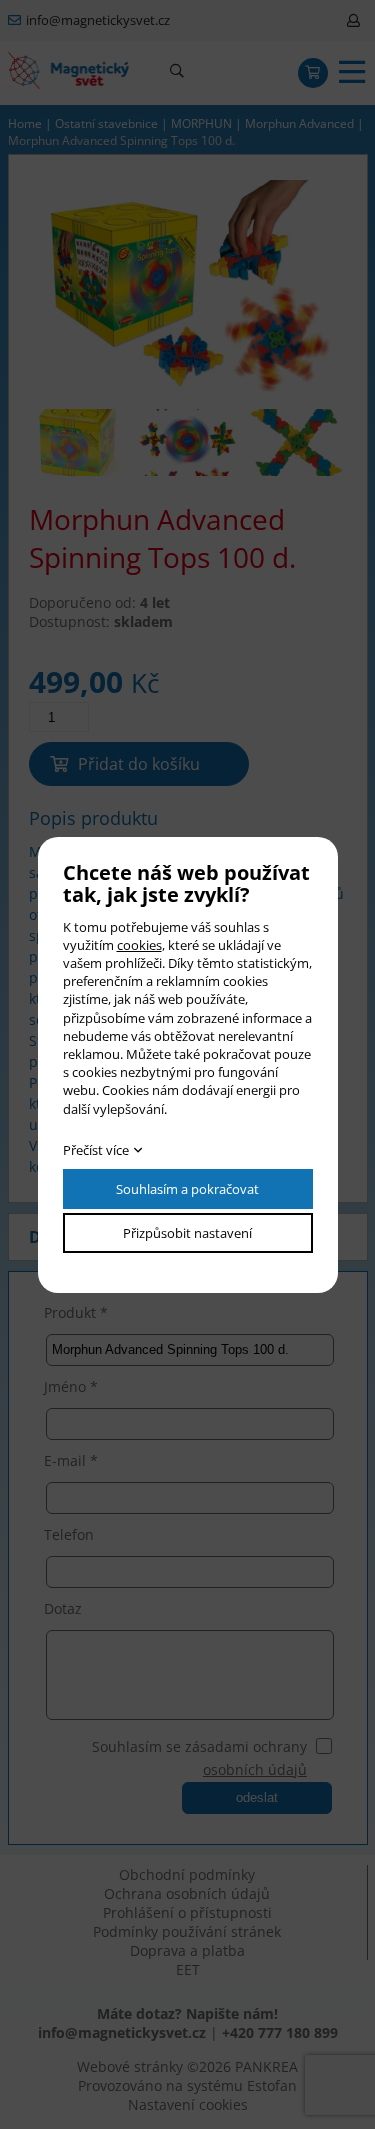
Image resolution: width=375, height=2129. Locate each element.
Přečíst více (96, 1150)
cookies (139, 945)
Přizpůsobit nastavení (187, 1233)
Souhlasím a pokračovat (187, 1189)
